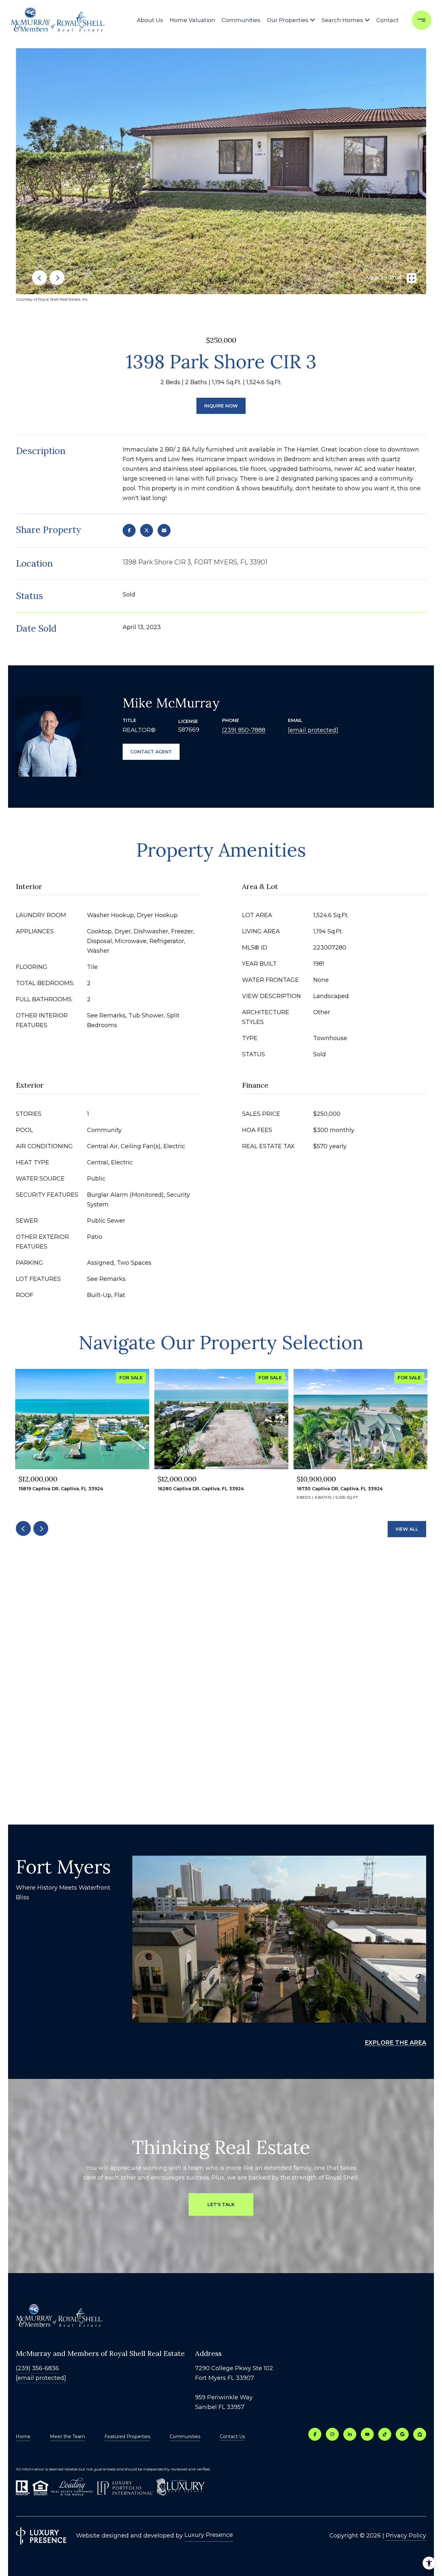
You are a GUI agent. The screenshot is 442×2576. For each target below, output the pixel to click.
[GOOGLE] (402, 2434)
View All (407, 1529)
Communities (241, 20)
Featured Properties (127, 2437)
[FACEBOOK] (315, 2434)
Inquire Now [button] (221, 406)
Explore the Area (395, 2043)
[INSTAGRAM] (332, 2434)
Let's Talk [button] (221, 2204)
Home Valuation (192, 20)
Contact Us (232, 2437)
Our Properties (288, 20)
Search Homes (342, 20)
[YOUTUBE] (367, 2434)
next (57, 278)
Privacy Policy (406, 2536)
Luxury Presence (209, 2535)
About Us (150, 20)
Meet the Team (67, 2437)
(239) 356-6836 (37, 2368)
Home (23, 2437)
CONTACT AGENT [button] (151, 752)
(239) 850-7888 (244, 730)
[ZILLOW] (420, 2434)
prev (39, 278)
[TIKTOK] (385, 2434)
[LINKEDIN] (350, 2434)
